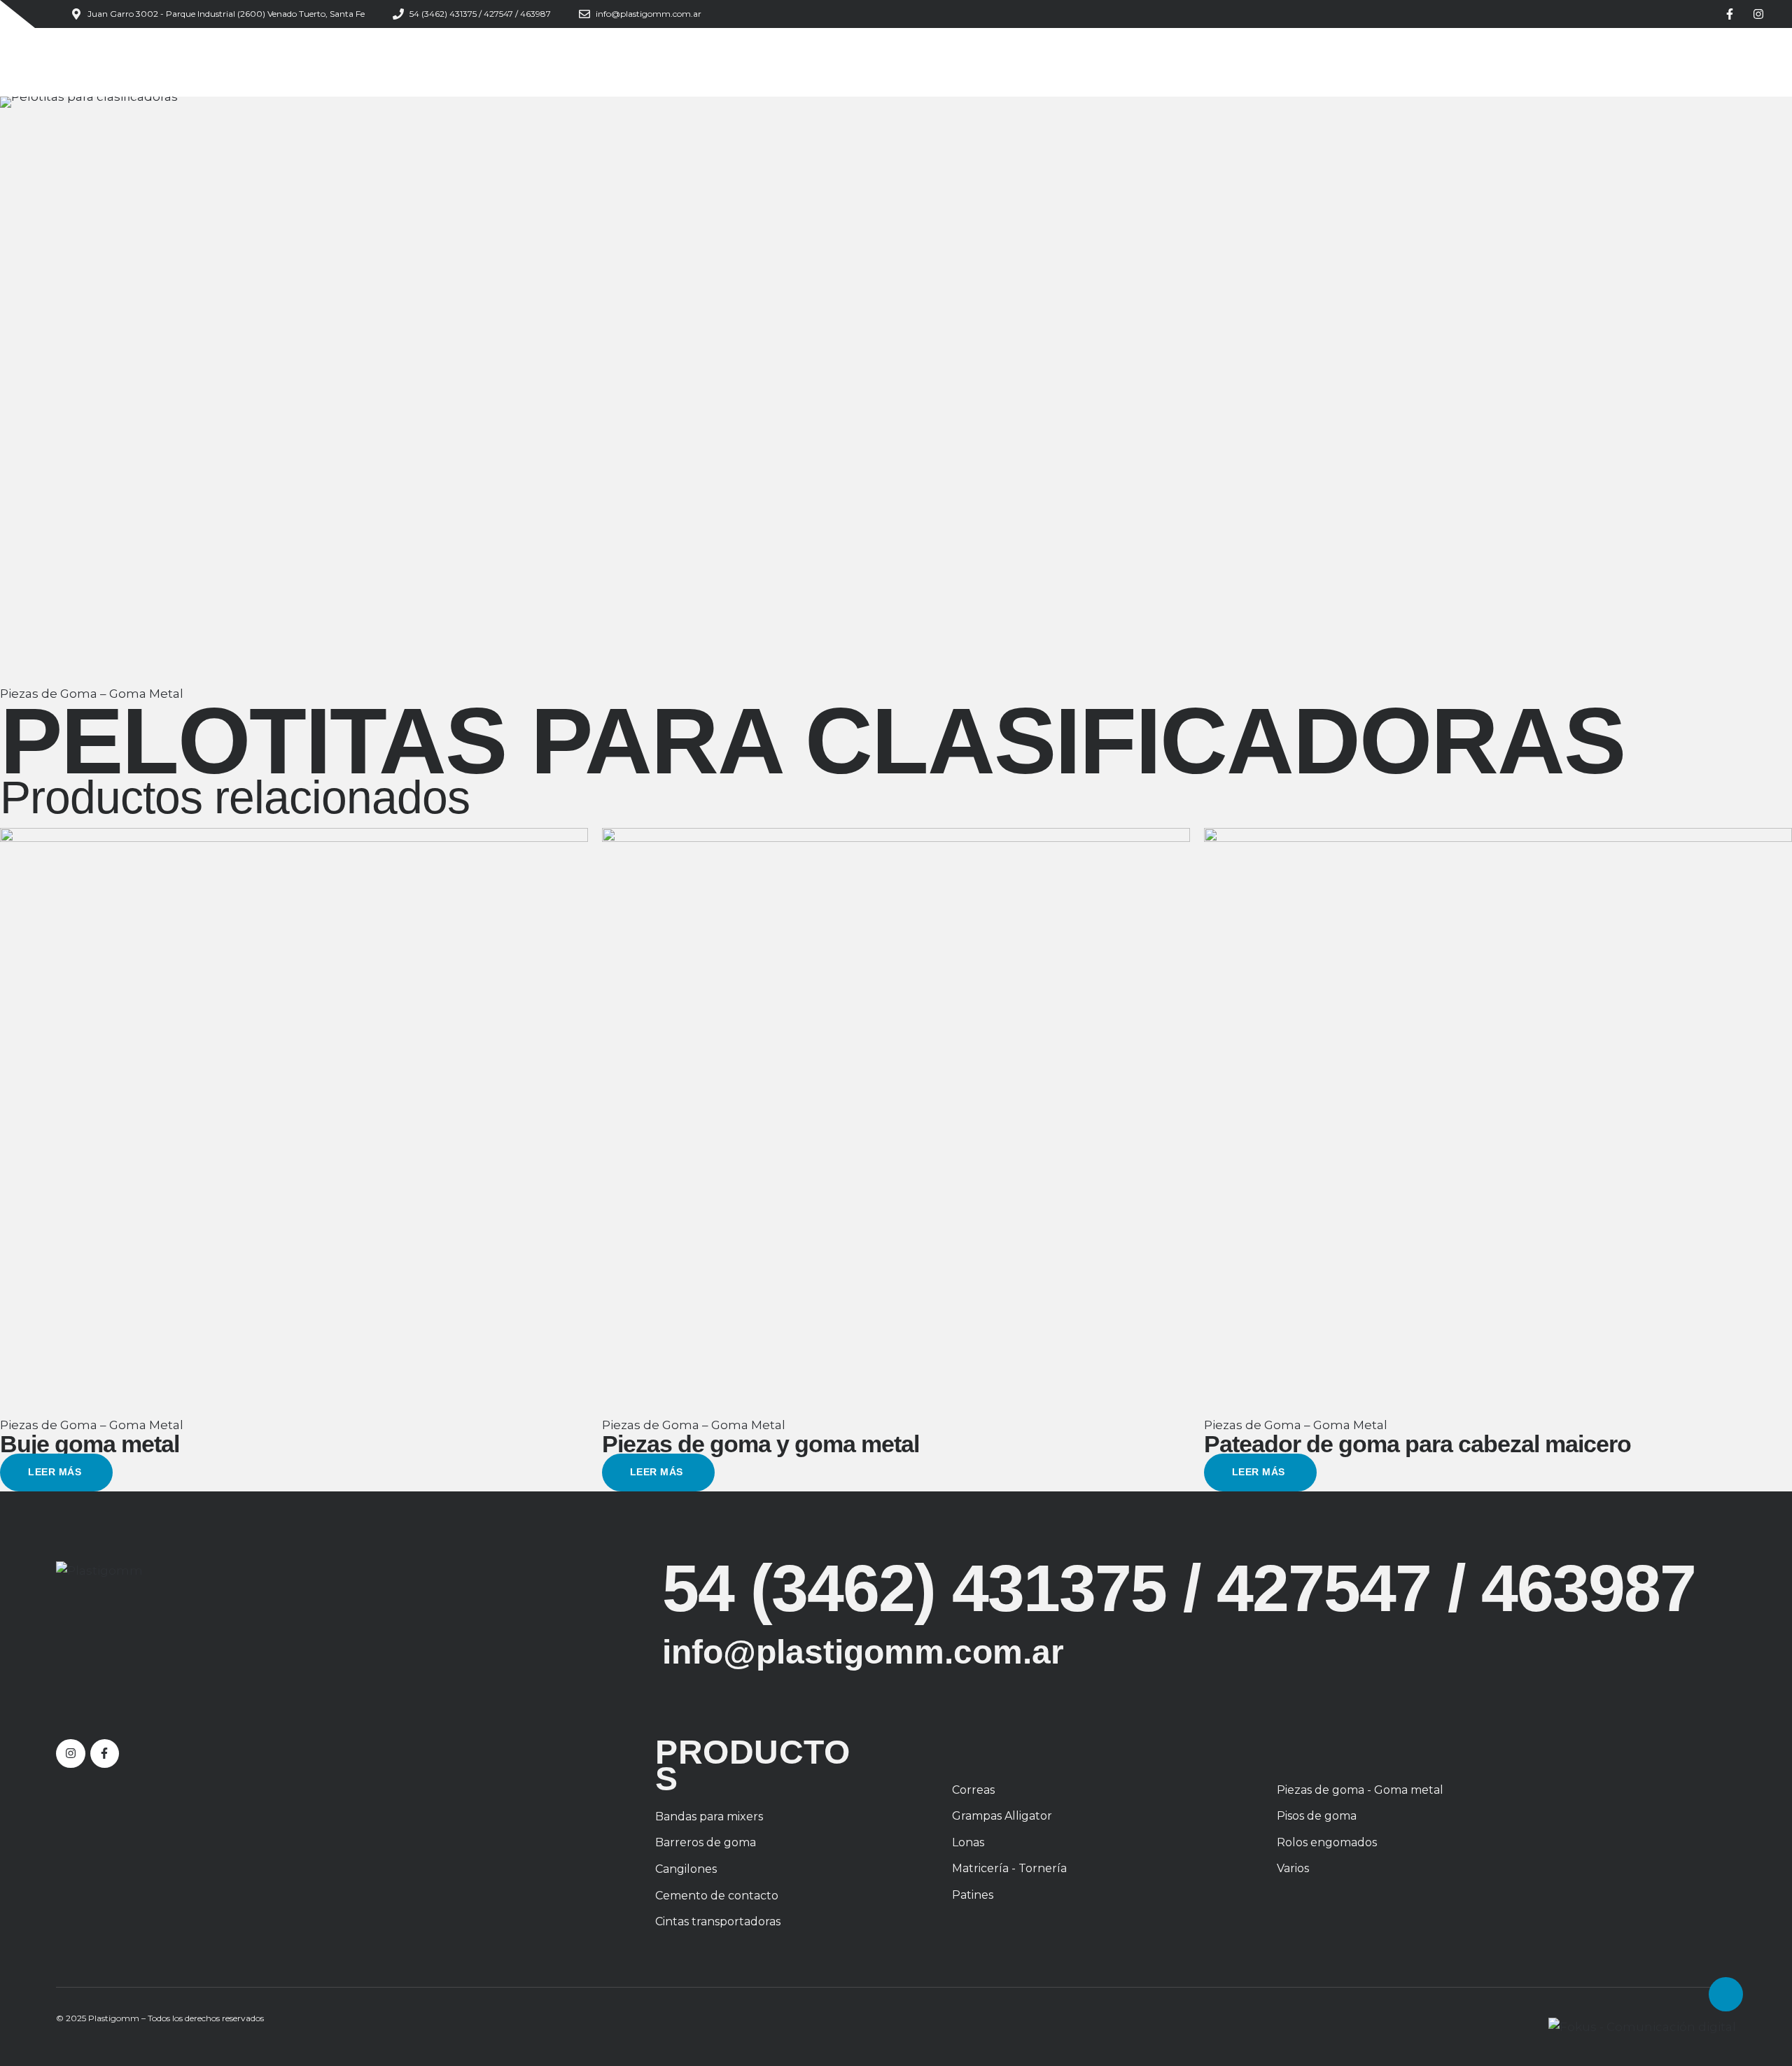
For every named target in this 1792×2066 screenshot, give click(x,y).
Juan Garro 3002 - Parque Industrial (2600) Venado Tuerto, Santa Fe (226, 14)
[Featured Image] (294, 1122)
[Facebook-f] (1730, 14)
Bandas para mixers (709, 1816)
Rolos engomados (1327, 1842)
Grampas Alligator (1002, 1816)
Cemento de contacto (717, 1896)
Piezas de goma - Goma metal (1360, 1790)
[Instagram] (1758, 14)
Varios (1293, 1868)
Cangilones (686, 1869)
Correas (973, 1790)
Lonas (968, 1842)
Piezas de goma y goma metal (761, 1444)
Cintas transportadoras (718, 1921)
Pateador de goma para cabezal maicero (1417, 1444)
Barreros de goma (706, 1842)
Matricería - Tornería (1009, 1868)
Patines (973, 1895)
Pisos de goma (1317, 1816)
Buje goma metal (90, 1444)
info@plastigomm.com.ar (649, 14)
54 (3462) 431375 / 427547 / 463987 (480, 14)
